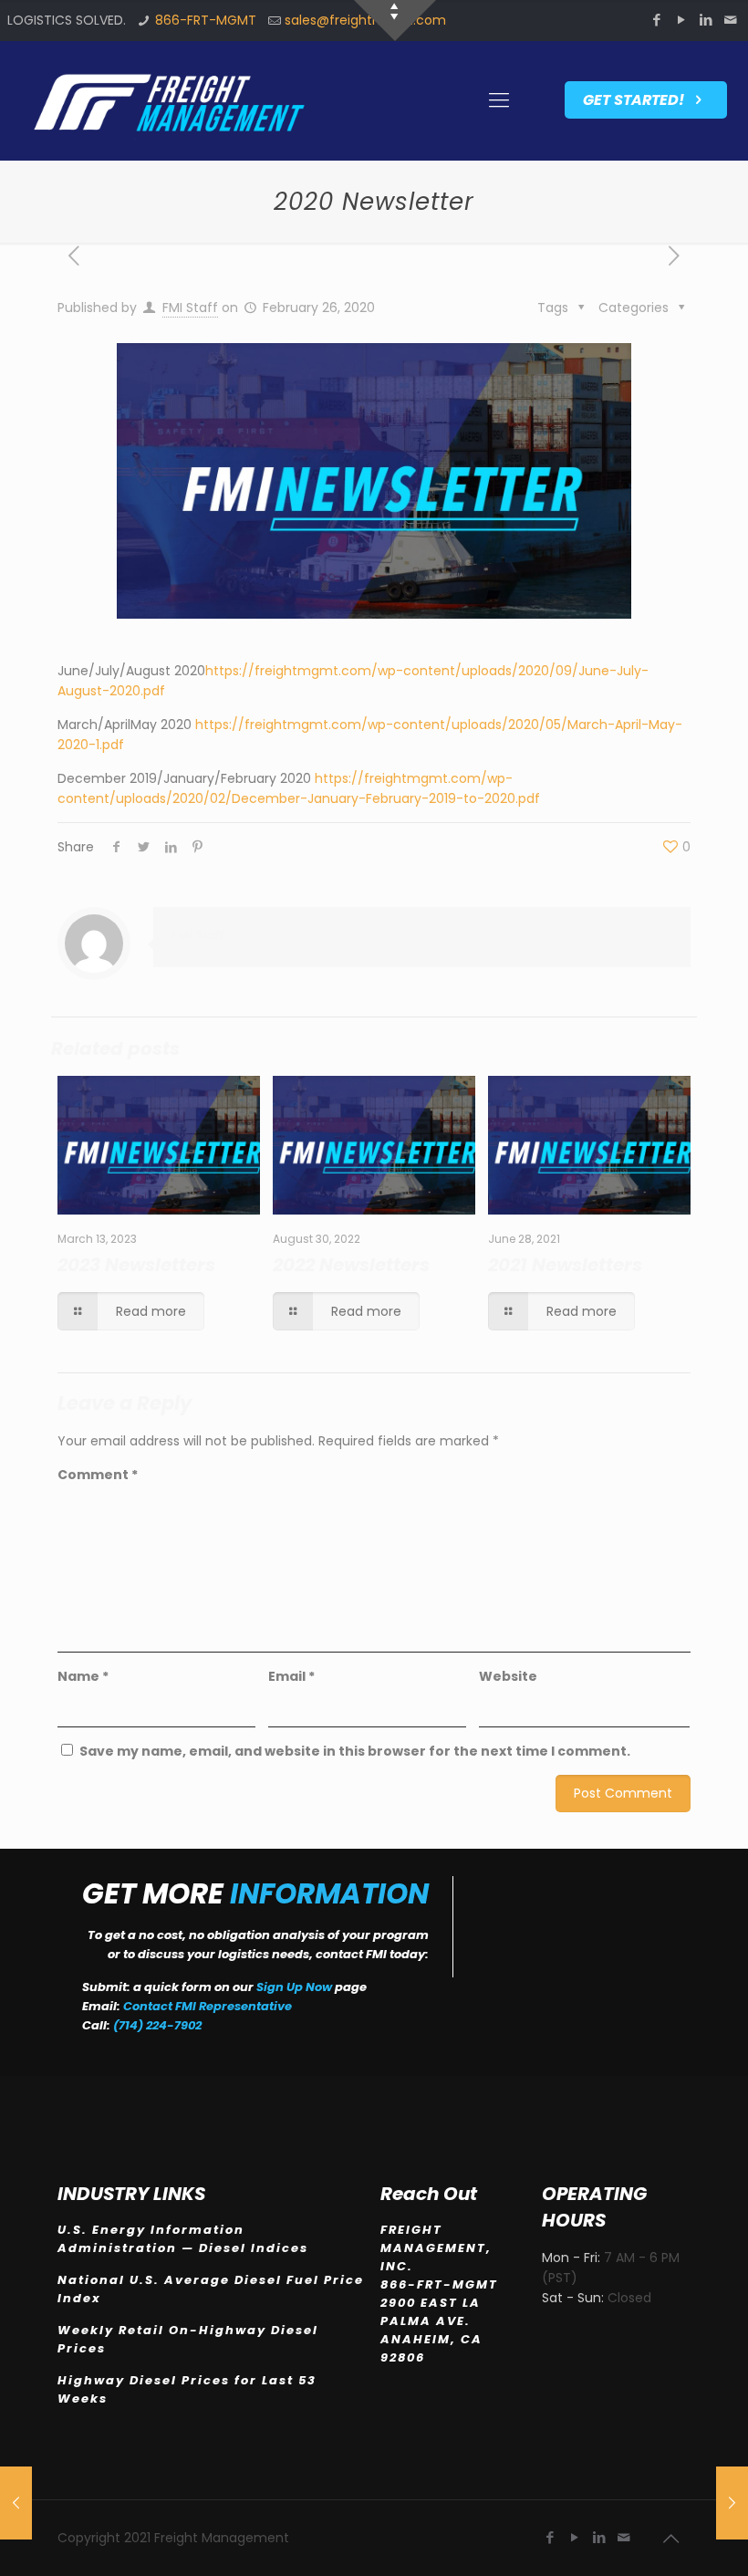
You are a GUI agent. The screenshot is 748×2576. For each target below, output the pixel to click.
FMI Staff (190, 308)
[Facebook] (657, 20)
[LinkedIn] (706, 20)
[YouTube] (682, 20)
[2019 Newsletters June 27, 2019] (16, 2503)
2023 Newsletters (136, 1265)
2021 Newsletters (565, 1265)
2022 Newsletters (351, 1265)
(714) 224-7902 (157, 2025)
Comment (98, 1475)
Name (83, 1676)
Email (291, 1676)
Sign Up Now (294, 1987)
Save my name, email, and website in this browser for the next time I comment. (355, 1751)
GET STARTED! (635, 100)
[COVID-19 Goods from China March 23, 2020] (732, 2503)
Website (508, 1676)
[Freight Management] (167, 100)
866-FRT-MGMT (206, 20)
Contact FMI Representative (208, 2006)
